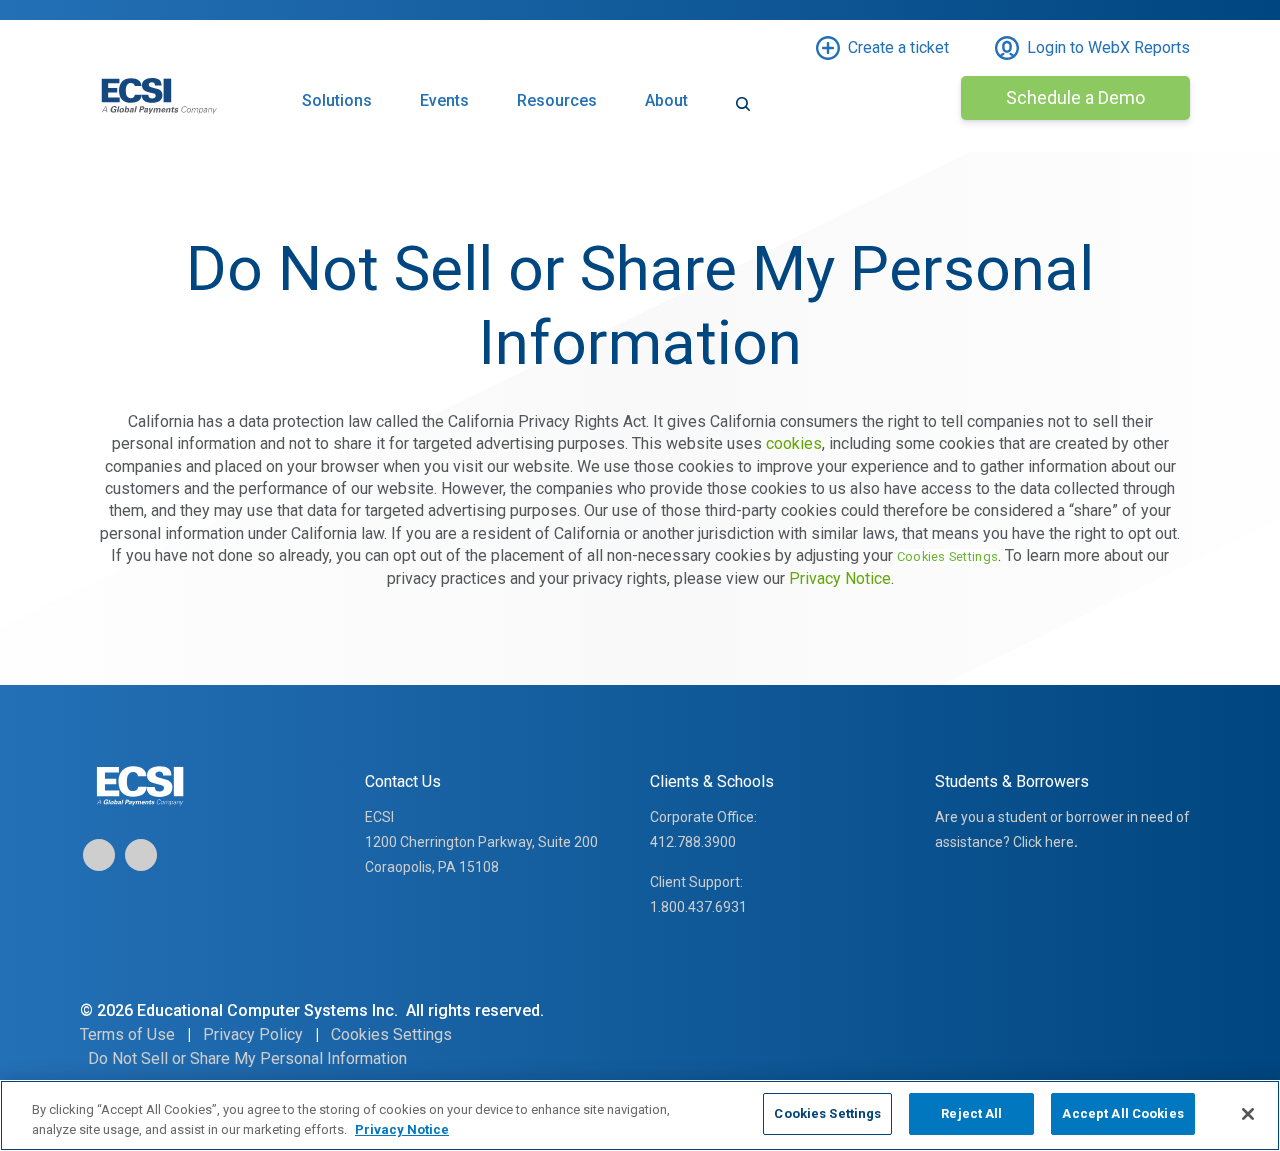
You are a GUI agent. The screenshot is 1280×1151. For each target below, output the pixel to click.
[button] (337, 116)
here (1059, 842)
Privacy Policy (253, 1034)
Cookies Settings (827, 1113)
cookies (794, 443)
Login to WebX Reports (1108, 47)
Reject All (971, 1113)
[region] (640, 1115)
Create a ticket (898, 47)
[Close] (1248, 1114)
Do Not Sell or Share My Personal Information (247, 1058)
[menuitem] (743, 116)
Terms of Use (127, 1034)
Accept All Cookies (1122, 1113)
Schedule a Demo (1075, 97)
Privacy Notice (840, 578)
